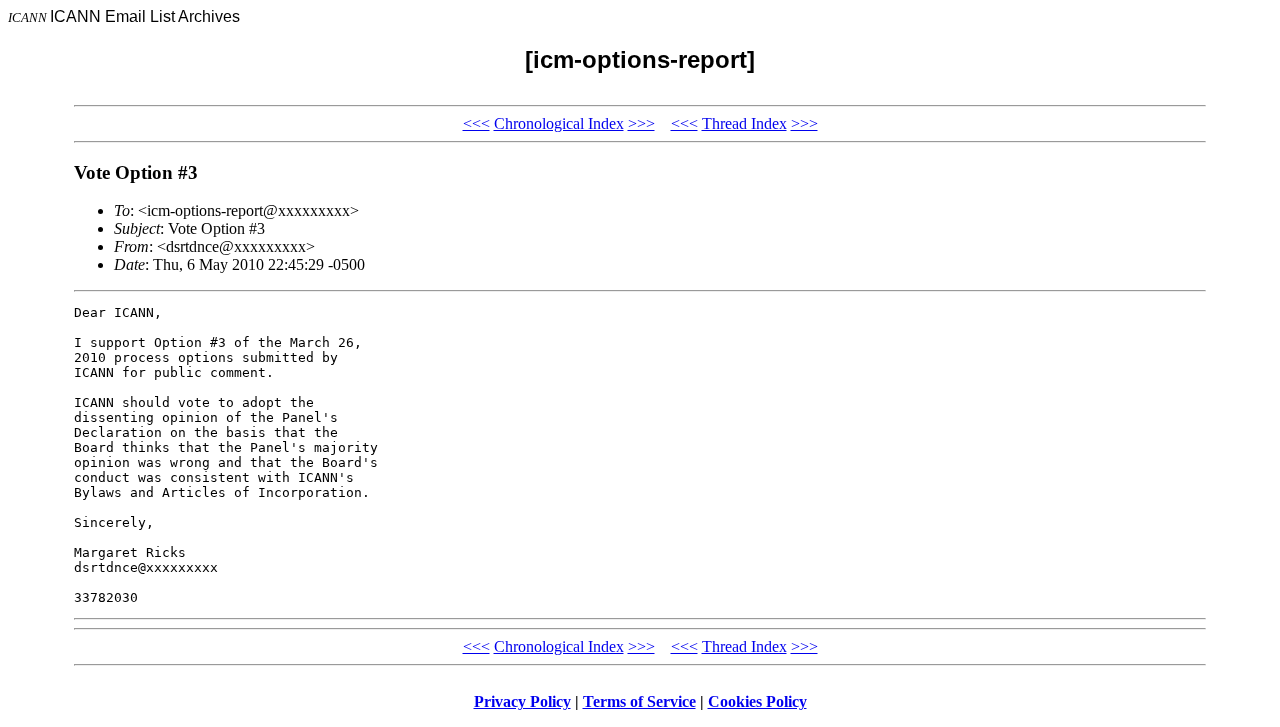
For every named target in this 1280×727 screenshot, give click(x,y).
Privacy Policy (522, 701)
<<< (476, 123)
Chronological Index (559, 123)
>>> (641, 123)
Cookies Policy (757, 701)
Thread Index (744, 123)
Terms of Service (639, 701)
